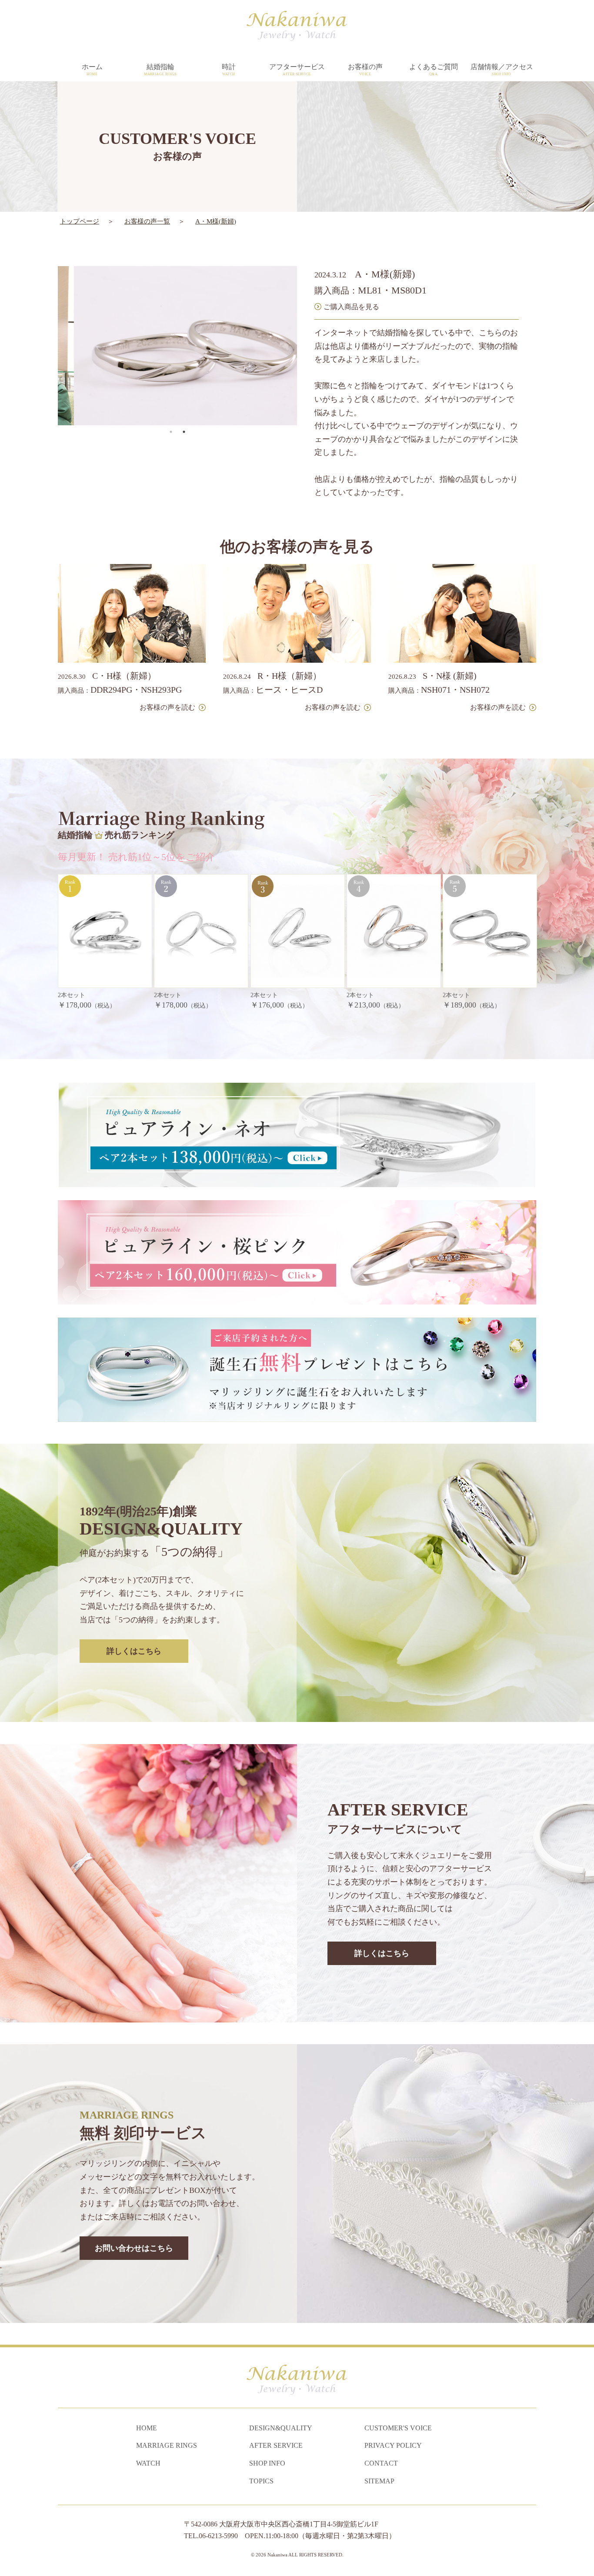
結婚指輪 (160, 70)
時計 (229, 70)
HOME (147, 2428)
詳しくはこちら (134, 1651)
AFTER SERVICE (276, 2445)
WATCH (148, 2463)
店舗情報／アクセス (502, 70)
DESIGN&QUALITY (281, 2428)
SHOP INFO (267, 2463)
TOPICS (261, 2481)
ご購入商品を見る (351, 307)
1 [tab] (171, 432)
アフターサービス (297, 70)
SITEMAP (379, 2481)
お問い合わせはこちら (134, 2248)
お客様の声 (365, 70)
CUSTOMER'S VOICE (398, 2428)
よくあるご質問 (434, 70)
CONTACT (381, 2463)
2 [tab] (184, 432)
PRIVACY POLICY (393, 2445)
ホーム (92, 70)
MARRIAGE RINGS (167, 2445)
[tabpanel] (170, 346)
